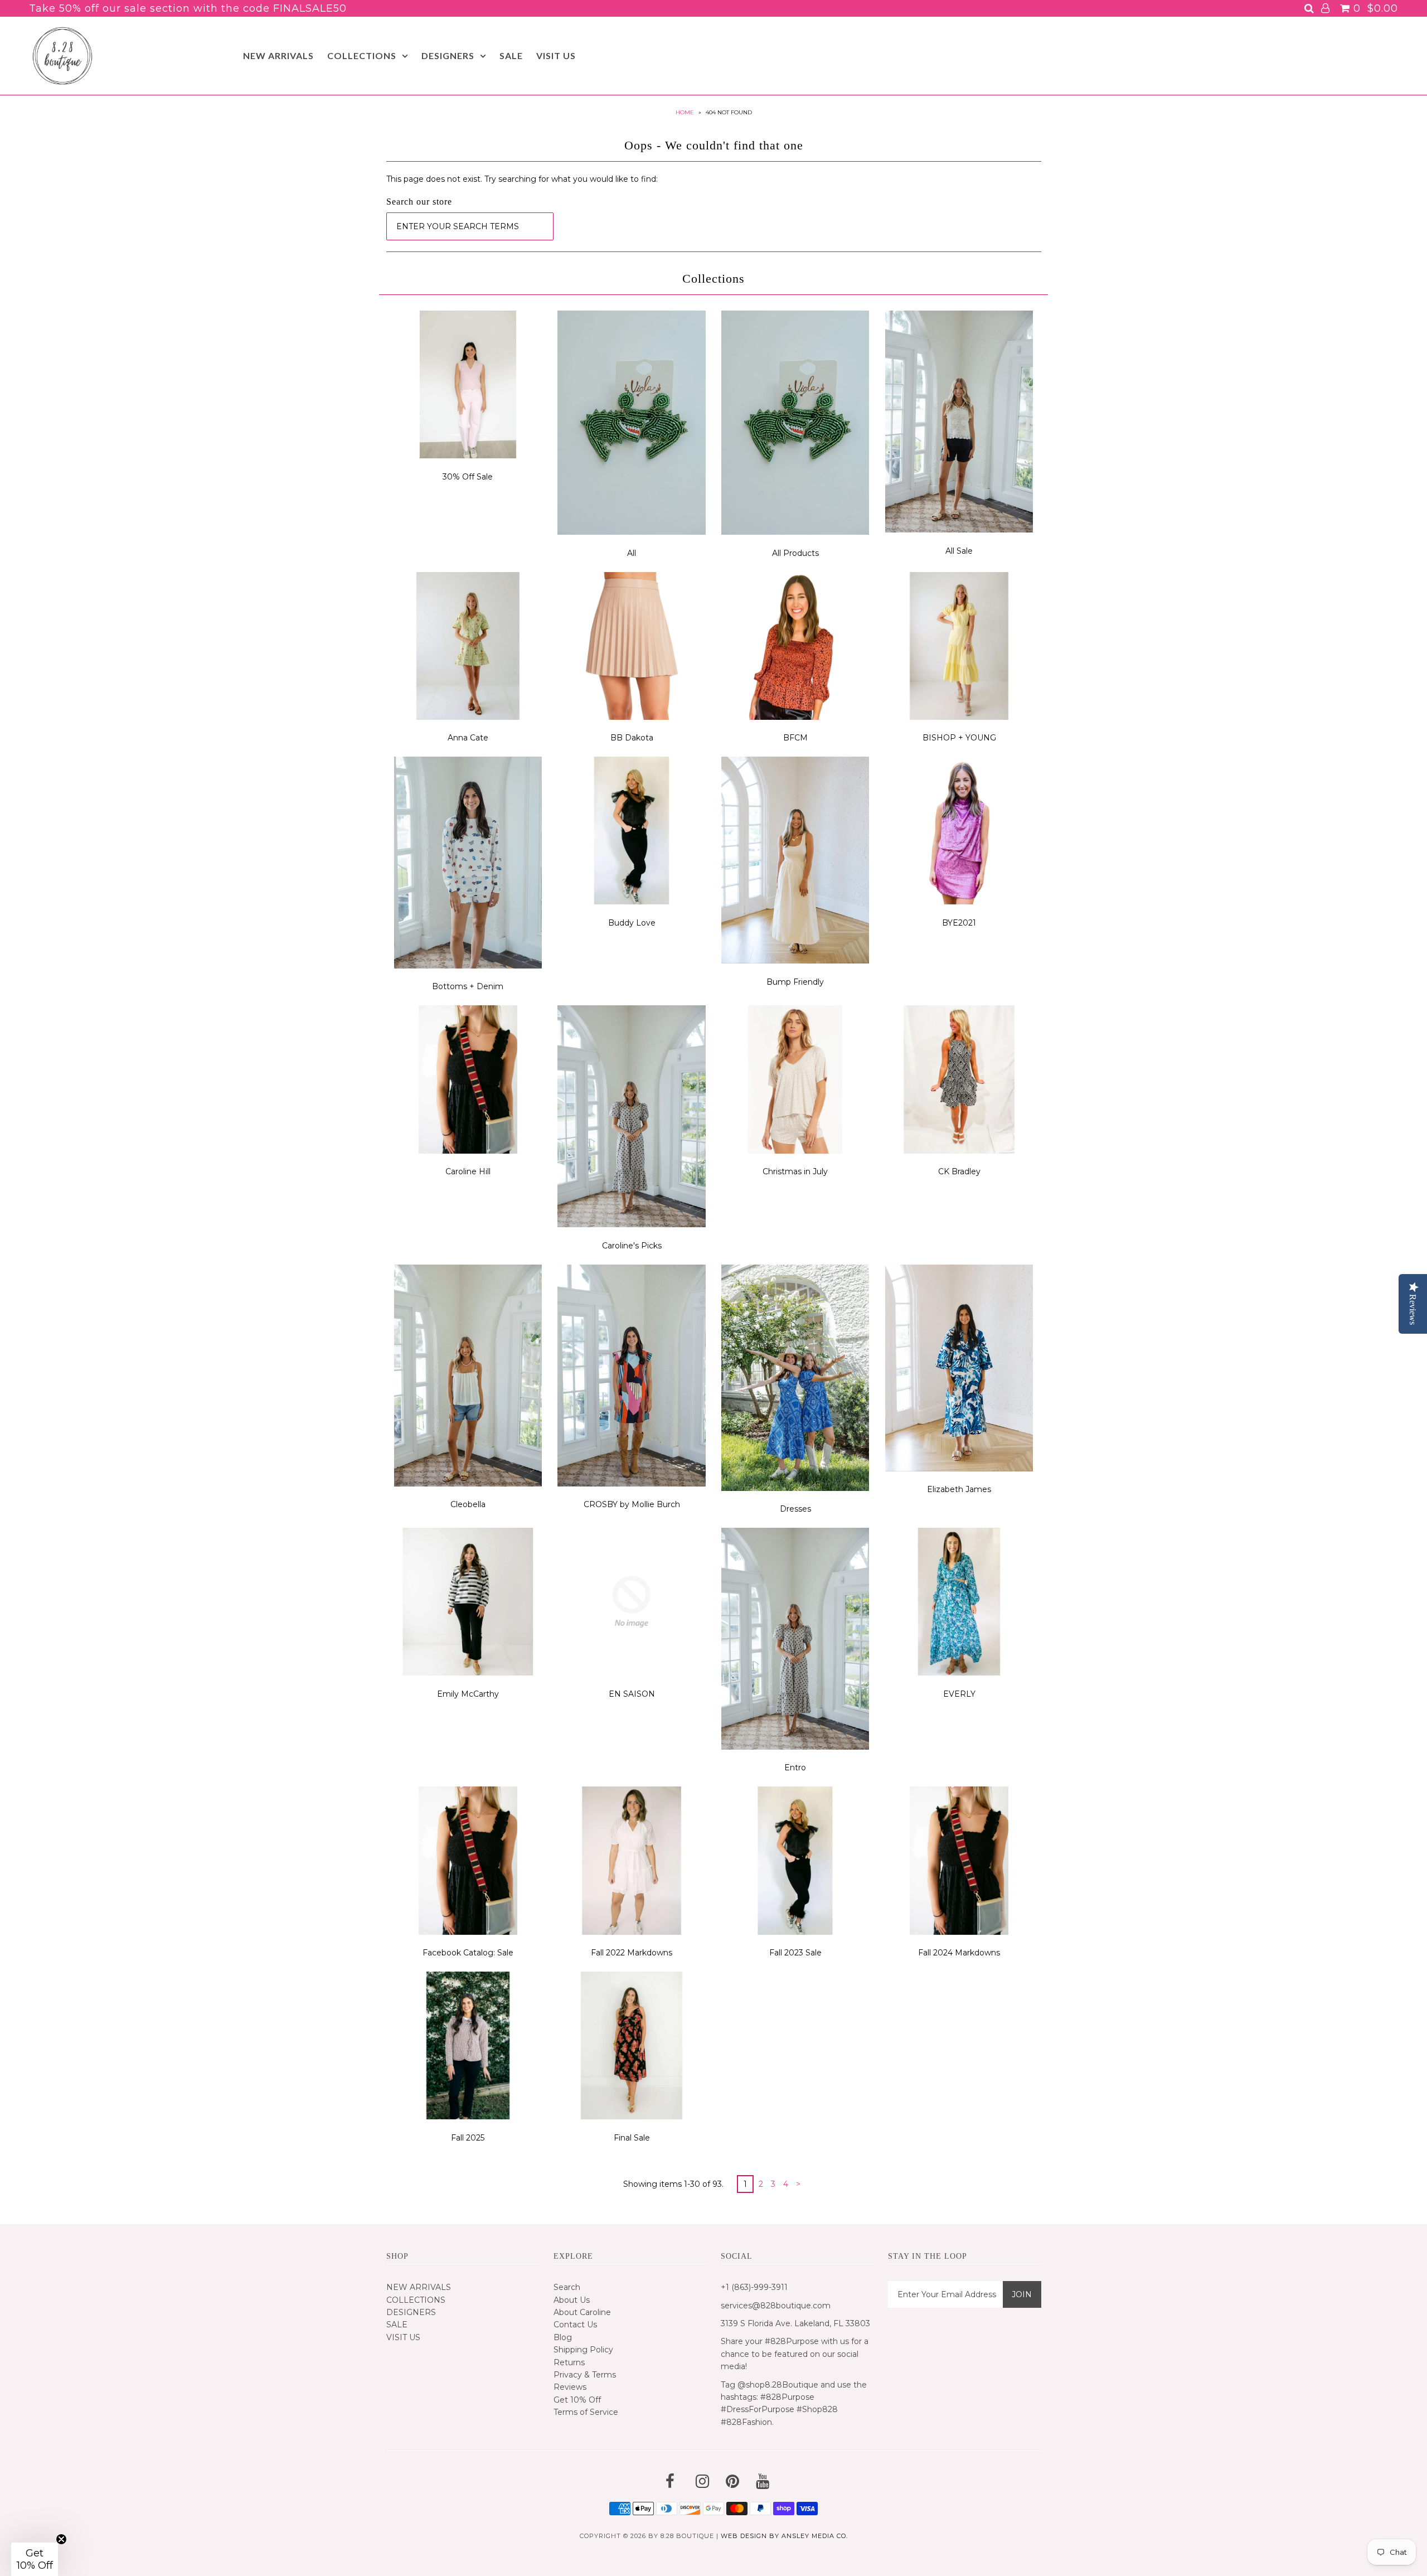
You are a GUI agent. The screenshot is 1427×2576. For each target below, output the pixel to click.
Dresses (795, 1509)
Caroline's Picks (632, 1246)
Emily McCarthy (468, 1694)
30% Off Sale (468, 477)
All (632, 553)
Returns (569, 2362)
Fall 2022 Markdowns (632, 1953)
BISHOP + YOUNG (959, 738)
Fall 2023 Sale (795, 1953)
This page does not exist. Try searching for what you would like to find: (522, 179)
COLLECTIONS (362, 55)
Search (567, 2287)
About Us (572, 2300)
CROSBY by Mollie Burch (632, 1504)
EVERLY (959, 1694)
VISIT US (556, 55)
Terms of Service (586, 2412)
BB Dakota (632, 738)
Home (685, 112)
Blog (563, 2337)
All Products (795, 553)
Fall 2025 (468, 2138)
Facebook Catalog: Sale (468, 1953)
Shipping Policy (583, 2350)
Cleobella (468, 1504)
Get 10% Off (577, 2400)
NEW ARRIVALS (278, 55)
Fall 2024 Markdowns (959, 1953)
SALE (511, 55)
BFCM (795, 738)
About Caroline (582, 2312)
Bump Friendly (795, 982)
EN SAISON (632, 1694)
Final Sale (632, 2138)
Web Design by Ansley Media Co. (784, 2536)
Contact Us (575, 2325)
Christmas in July (795, 1171)
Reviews (570, 2387)
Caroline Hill (468, 1171)
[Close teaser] (61, 2539)
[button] (35, 2559)
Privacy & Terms (585, 2375)
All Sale (959, 551)
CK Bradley (959, 1171)
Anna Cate (468, 738)
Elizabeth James (959, 1489)
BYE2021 (959, 923)
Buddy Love (632, 923)
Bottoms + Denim (468, 986)
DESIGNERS (448, 55)
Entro (795, 1768)
